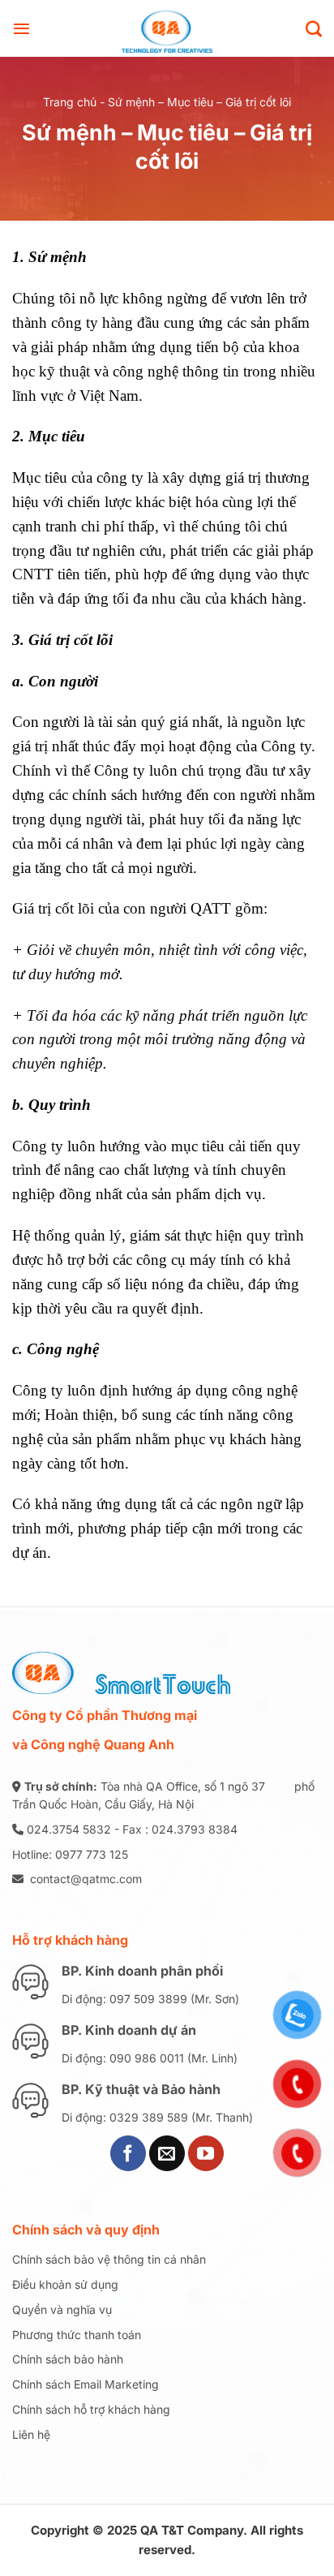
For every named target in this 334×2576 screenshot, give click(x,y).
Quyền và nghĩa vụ (62, 2309)
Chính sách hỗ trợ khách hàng (91, 2409)
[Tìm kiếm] (314, 28)
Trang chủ (70, 102)
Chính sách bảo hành (68, 2359)
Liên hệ (31, 2434)
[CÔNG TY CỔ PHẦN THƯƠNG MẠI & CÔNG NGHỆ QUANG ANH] (167, 28)
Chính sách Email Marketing (86, 2384)
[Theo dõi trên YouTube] (206, 2153)
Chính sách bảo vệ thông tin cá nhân (109, 2259)
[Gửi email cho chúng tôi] (167, 2153)
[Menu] (21, 28)
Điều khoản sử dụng (65, 2284)
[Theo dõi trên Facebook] (128, 2153)
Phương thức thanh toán (77, 2335)
